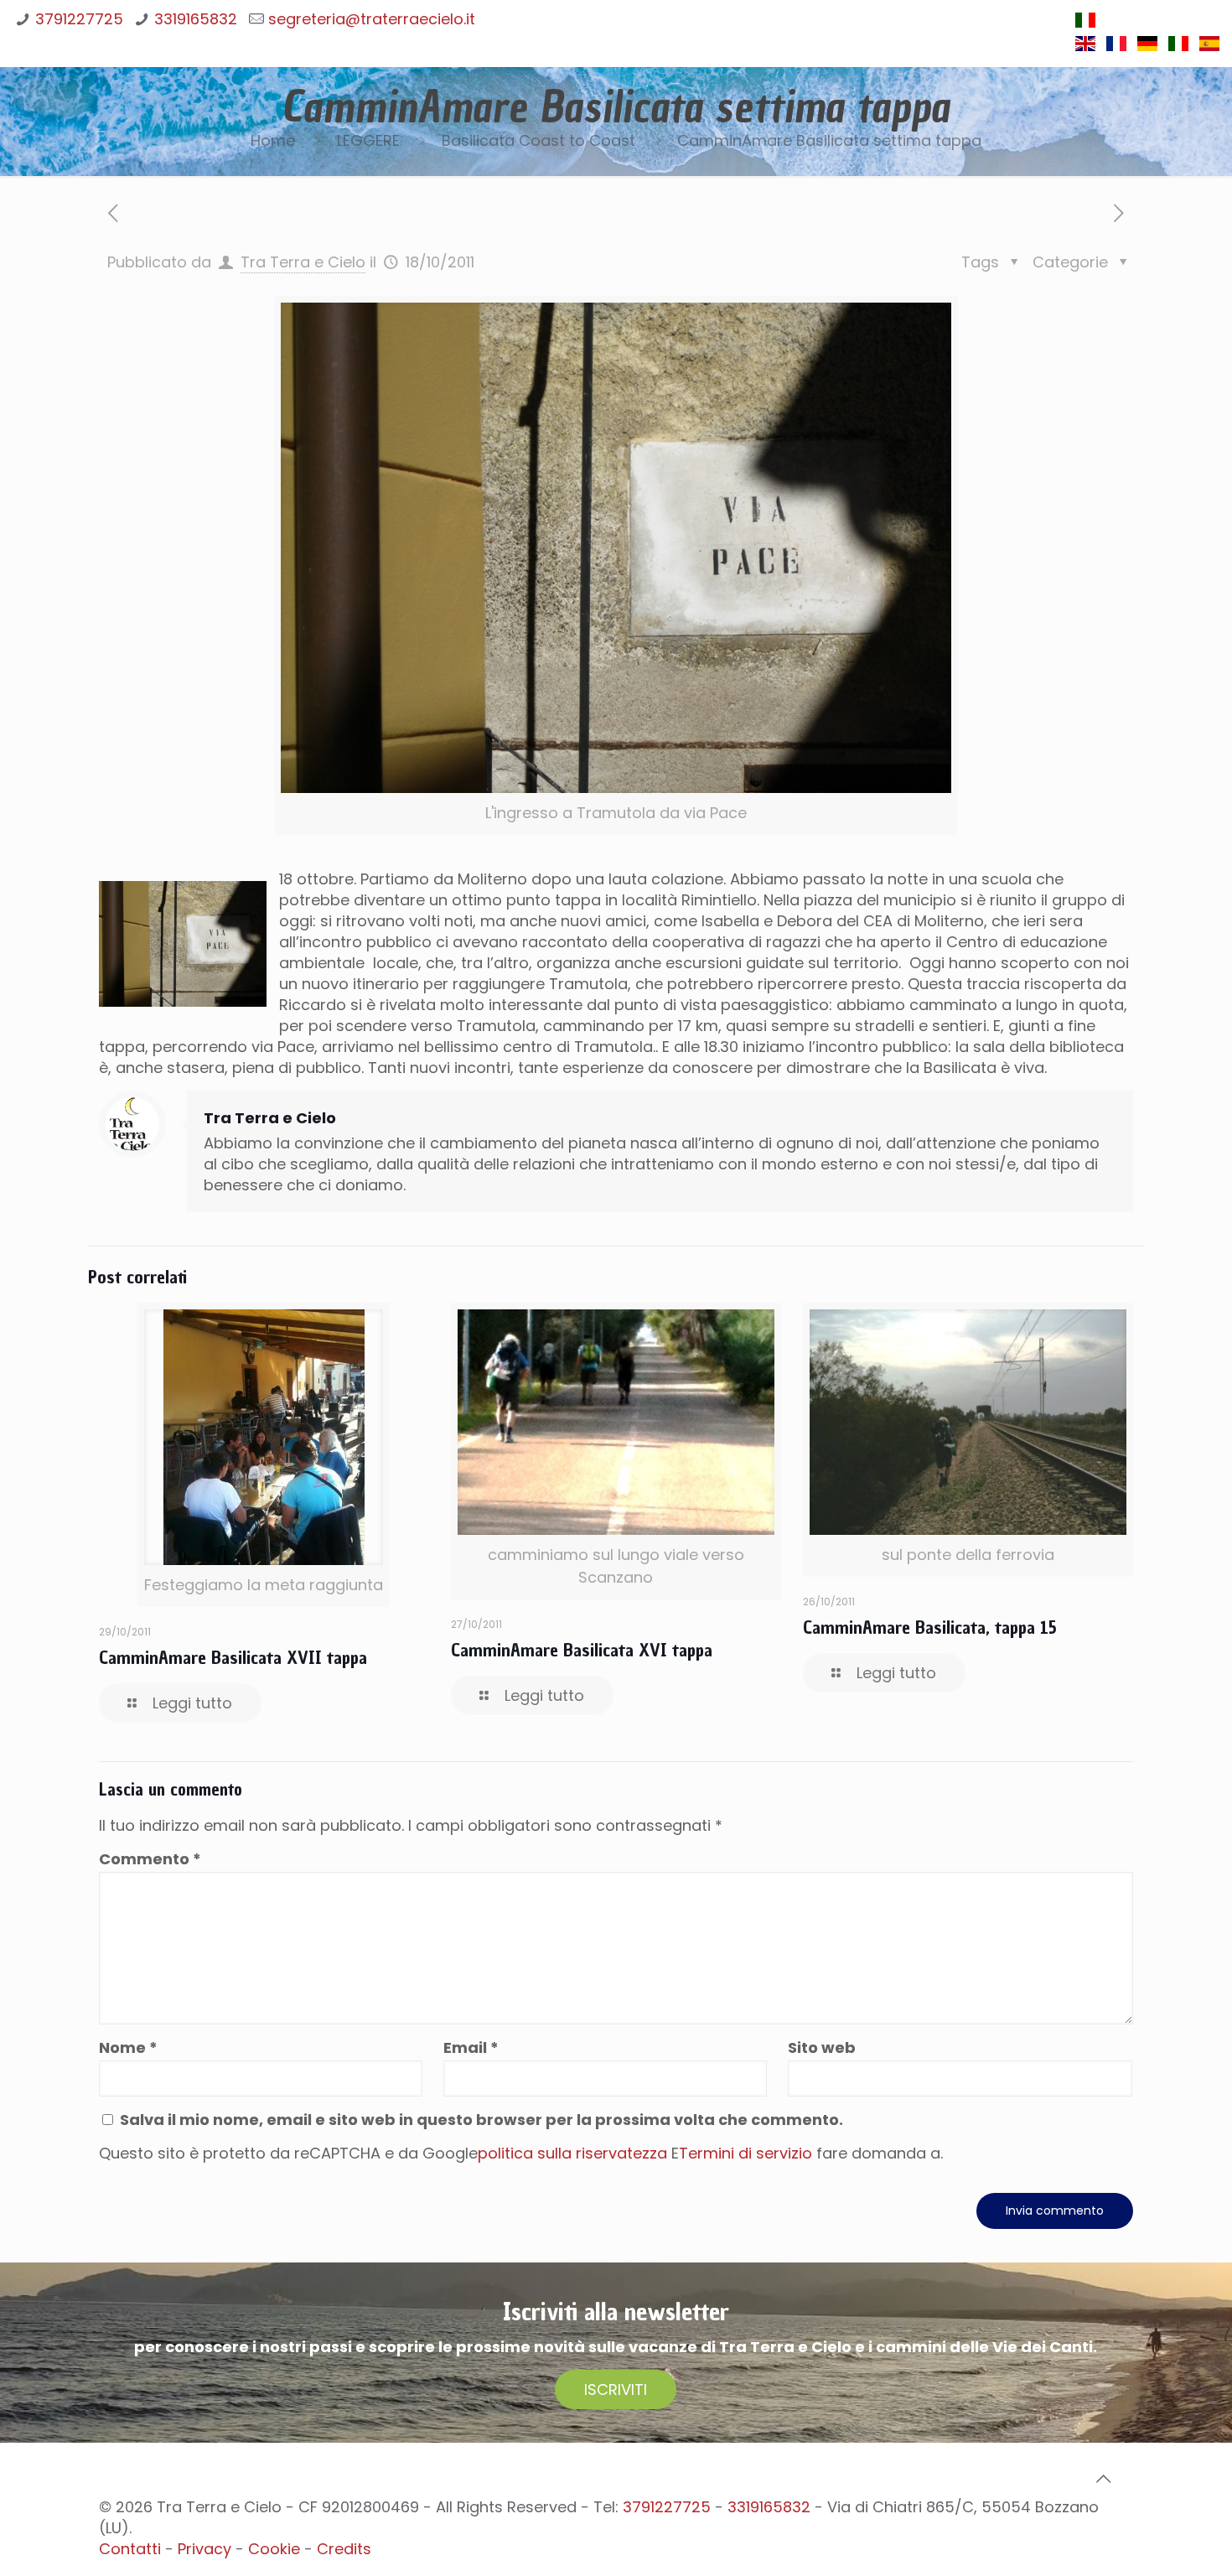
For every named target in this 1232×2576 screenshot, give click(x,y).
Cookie (274, 2549)
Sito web (822, 2047)
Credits (344, 2549)
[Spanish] (1209, 48)
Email (471, 2047)
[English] (1085, 48)
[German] (1147, 48)
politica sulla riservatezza (572, 2153)
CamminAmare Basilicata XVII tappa (233, 1657)
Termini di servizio (745, 2153)
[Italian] (1085, 25)
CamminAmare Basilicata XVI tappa (582, 1650)
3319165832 (196, 19)
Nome (128, 2047)
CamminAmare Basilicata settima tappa (829, 140)
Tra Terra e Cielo (303, 262)
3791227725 (79, 19)
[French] (1116, 48)
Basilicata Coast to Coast (538, 140)
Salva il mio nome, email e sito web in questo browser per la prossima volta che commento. (481, 2120)
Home (273, 140)
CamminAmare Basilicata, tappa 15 (930, 1627)
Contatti (130, 2549)
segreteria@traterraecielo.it (372, 19)
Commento (150, 1859)
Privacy (204, 2549)
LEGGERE (368, 140)
